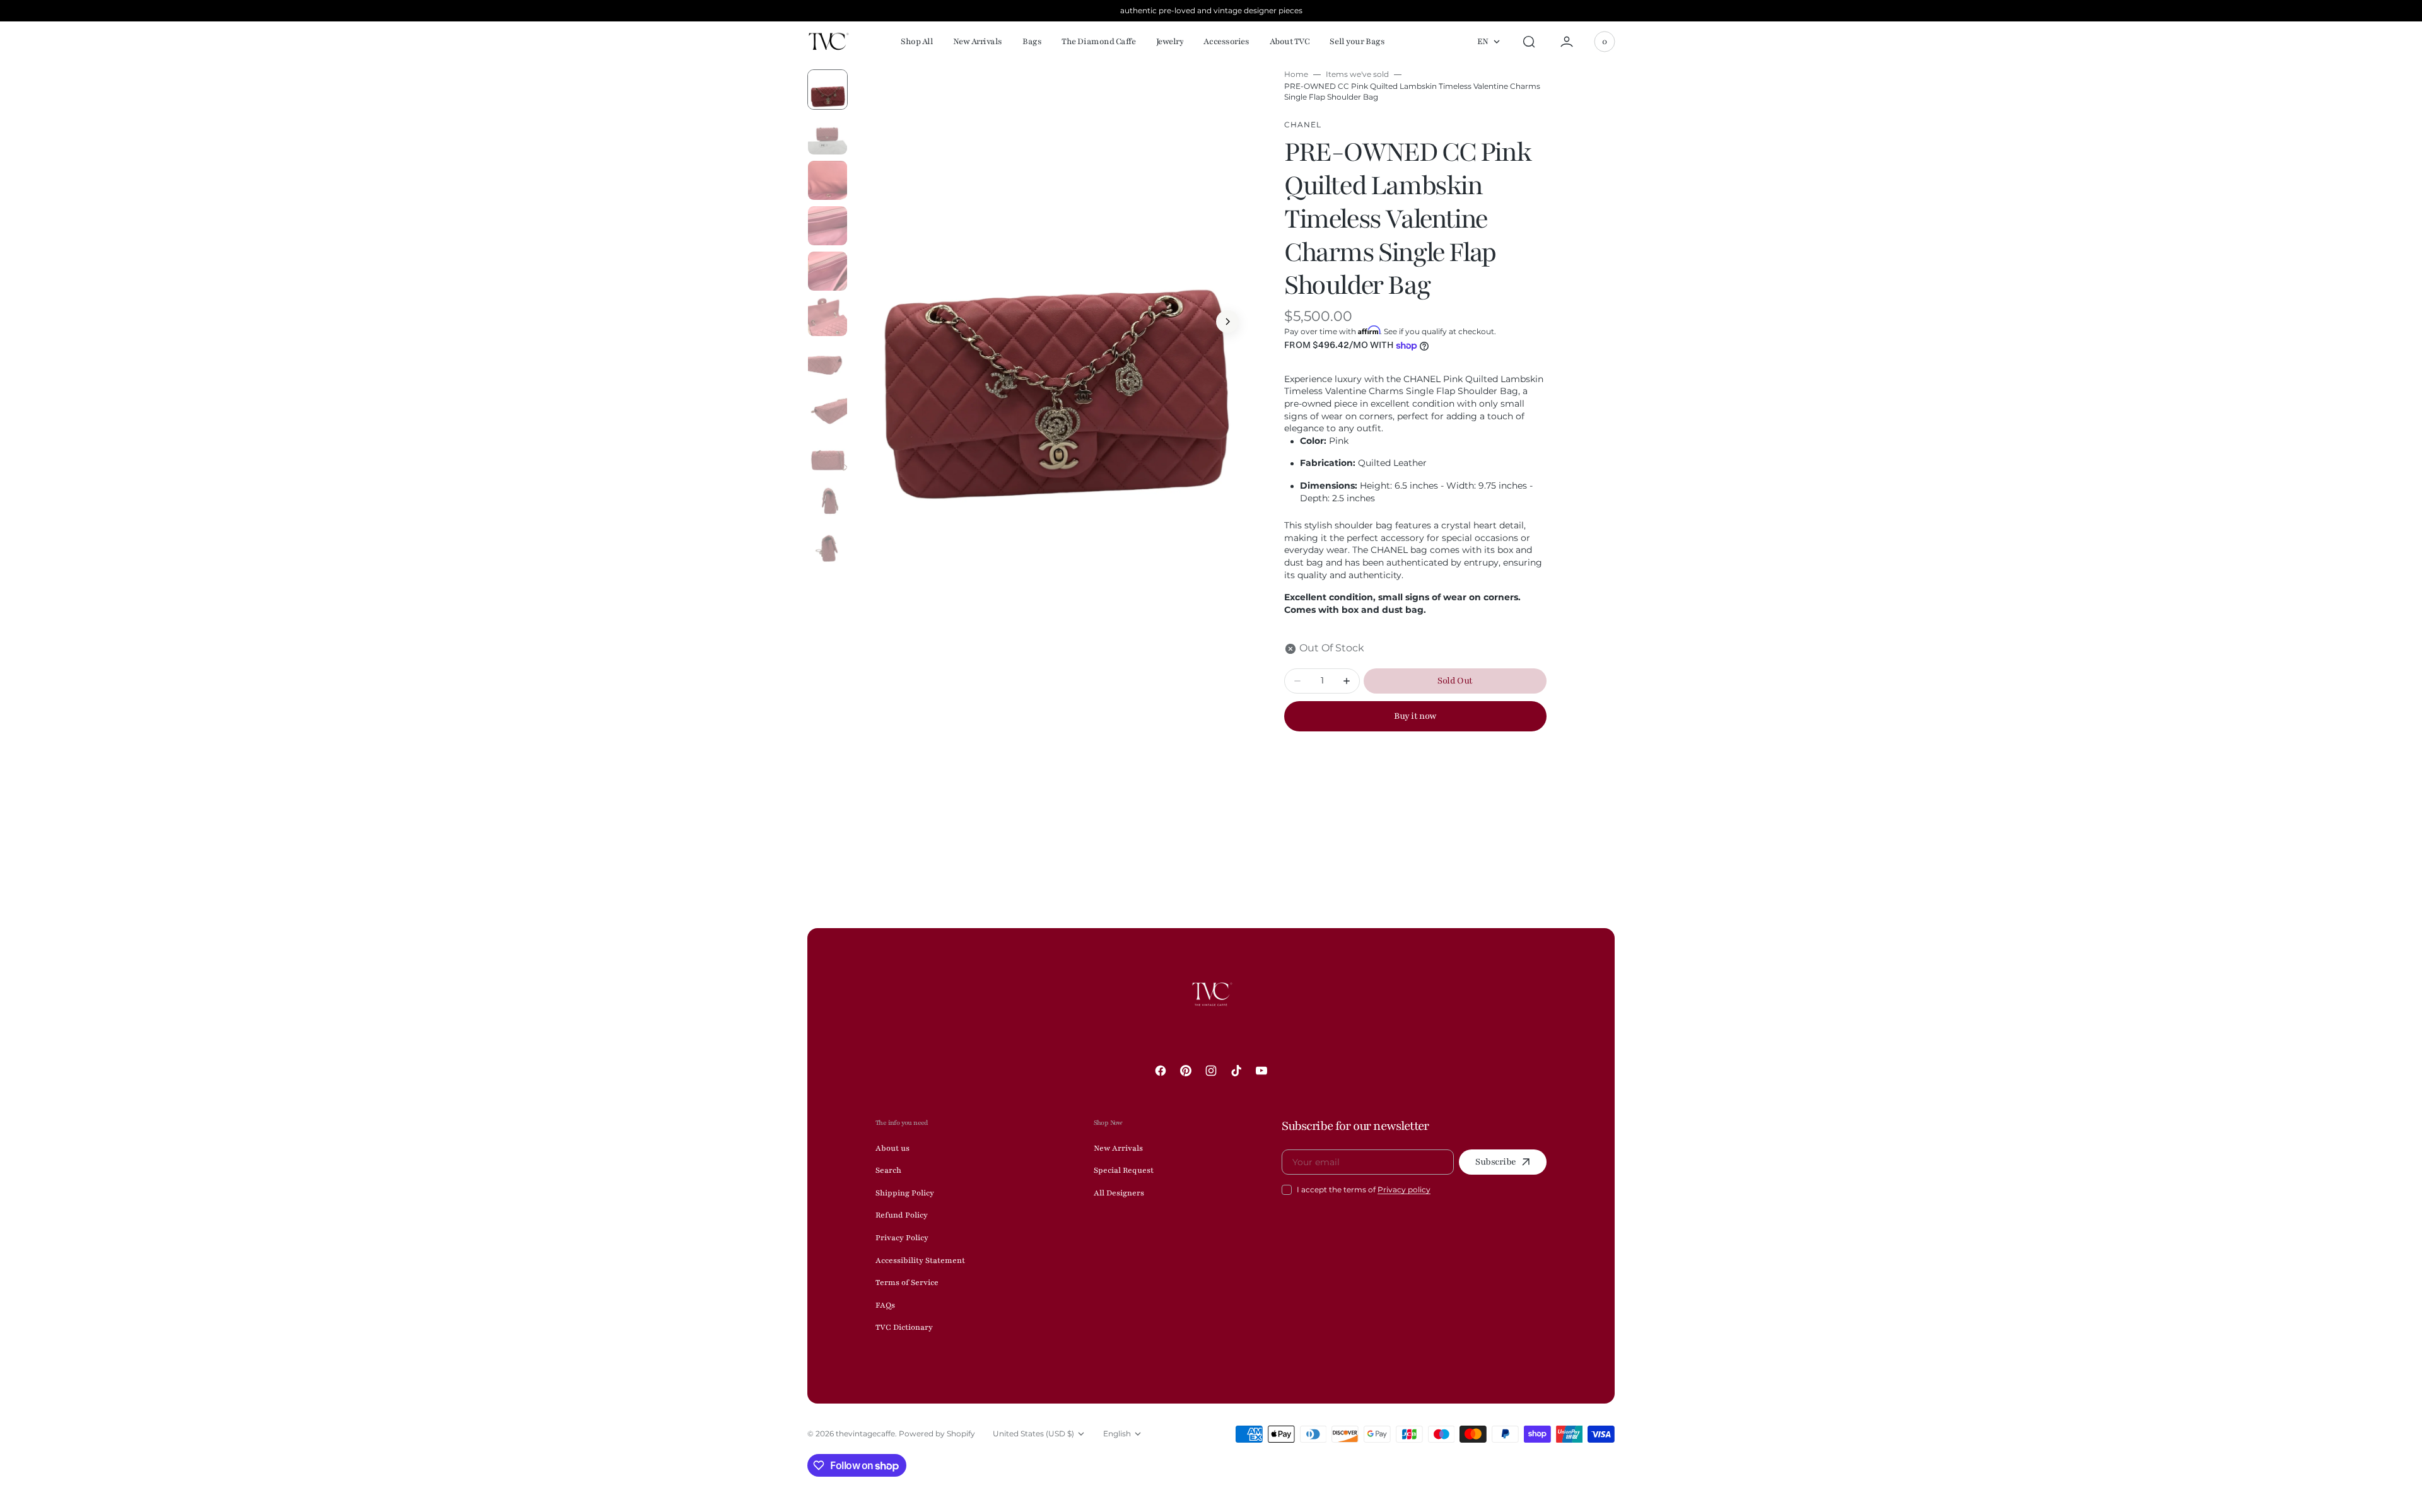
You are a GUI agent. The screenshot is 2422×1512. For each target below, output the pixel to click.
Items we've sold (1357, 74)
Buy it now (1415, 716)
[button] (1529, 42)
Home (1296, 74)
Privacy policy (1404, 1189)
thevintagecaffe (865, 1433)
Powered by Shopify (937, 1433)
